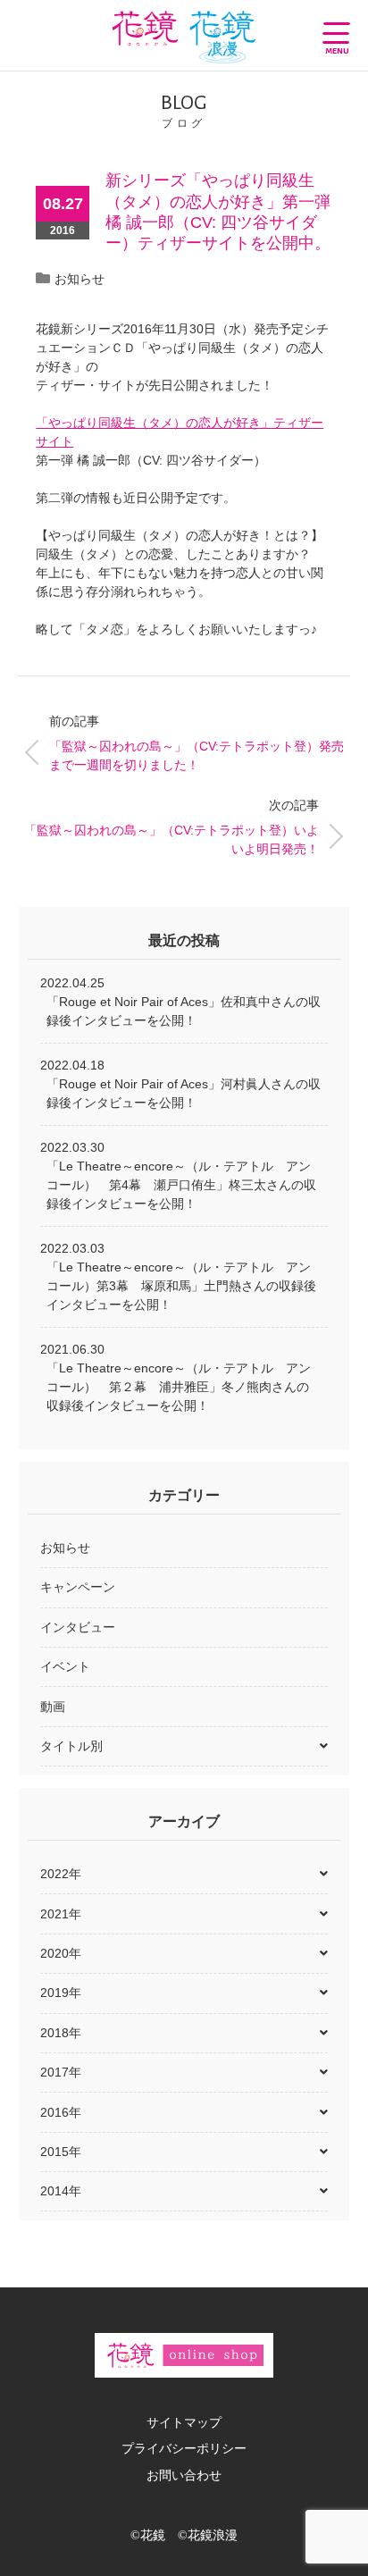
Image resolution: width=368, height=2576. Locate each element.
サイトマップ (184, 2422)
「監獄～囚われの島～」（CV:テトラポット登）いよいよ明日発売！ (171, 827)
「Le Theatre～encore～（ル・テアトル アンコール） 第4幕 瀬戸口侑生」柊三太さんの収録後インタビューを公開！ (181, 1185)
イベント (65, 1666)
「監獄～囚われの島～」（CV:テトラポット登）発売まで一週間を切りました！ (197, 743)
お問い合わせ (184, 2475)
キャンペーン (78, 1587)
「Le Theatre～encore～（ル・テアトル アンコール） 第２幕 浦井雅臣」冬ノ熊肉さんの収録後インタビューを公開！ (179, 1387)
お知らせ (79, 279)
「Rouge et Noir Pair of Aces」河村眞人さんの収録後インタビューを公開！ (184, 1093)
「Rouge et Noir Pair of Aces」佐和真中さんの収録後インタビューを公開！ (184, 1011)
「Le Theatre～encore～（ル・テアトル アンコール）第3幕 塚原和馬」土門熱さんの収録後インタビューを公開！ (181, 1286)
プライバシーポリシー (184, 2448)
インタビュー (78, 1627)
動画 (53, 1707)
